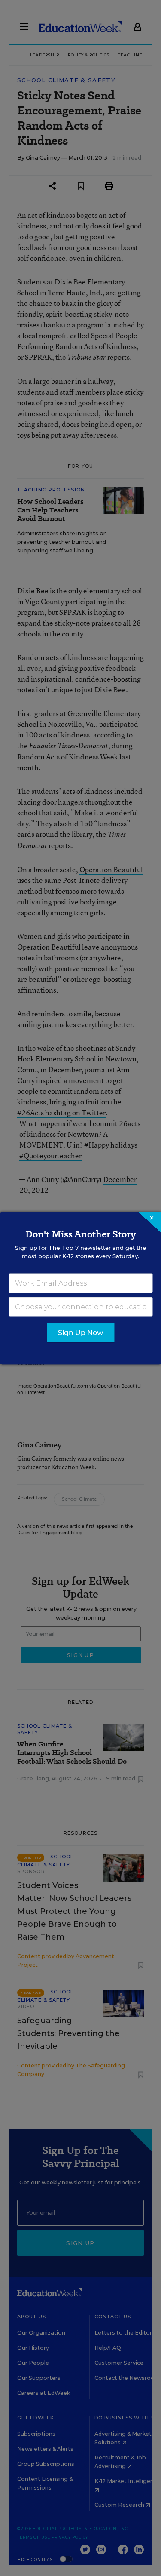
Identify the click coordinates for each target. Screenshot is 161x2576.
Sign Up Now (80, 1332)
